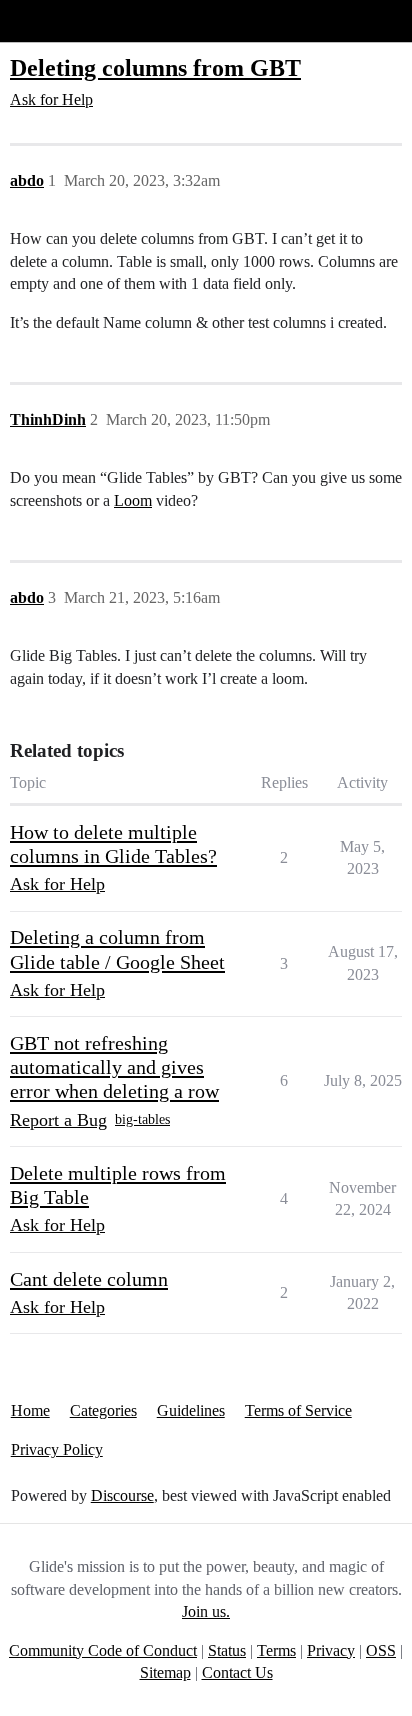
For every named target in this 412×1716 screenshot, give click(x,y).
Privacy (331, 1650)
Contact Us (237, 1672)
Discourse (122, 1495)
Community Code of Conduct (103, 1650)
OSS (381, 1650)
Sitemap (165, 1672)
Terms (276, 1650)
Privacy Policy (57, 1449)
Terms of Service (298, 1410)
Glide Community (67, 20)
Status (227, 1650)
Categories (103, 1410)
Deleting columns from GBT (155, 67)
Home (30, 1410)
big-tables (142, 1119)
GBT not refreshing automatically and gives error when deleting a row (114, 1067)
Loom (133, 500)
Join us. (206, 1611)
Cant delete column (89, 1279)
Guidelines (191, 1410)
